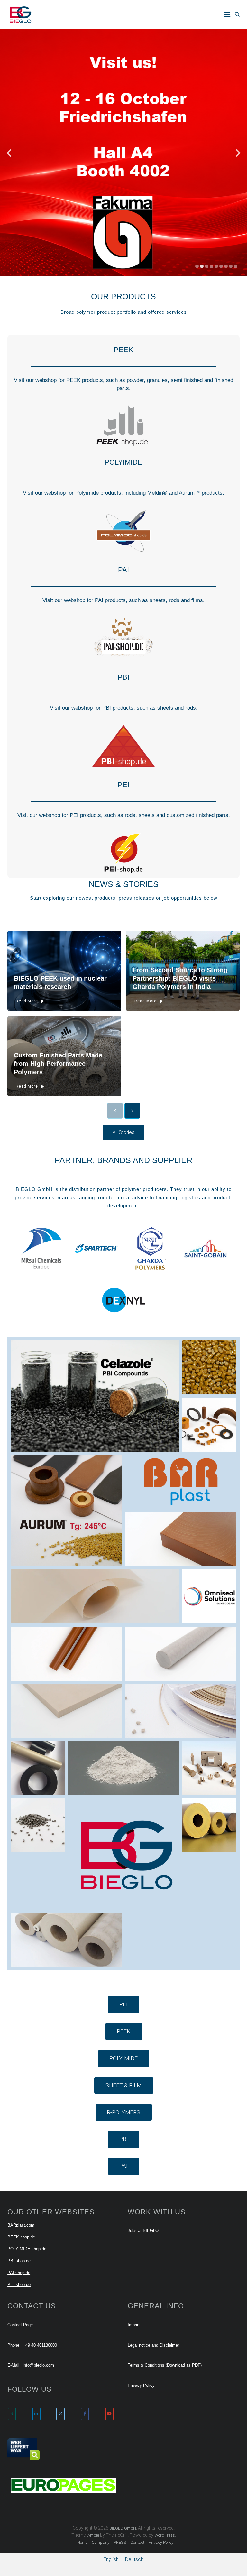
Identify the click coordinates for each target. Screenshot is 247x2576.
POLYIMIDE (123, 462)
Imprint (134, 2325)
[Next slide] (238, 153)
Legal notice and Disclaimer (153, 2345)
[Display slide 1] (197, 266)
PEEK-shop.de (21, 2237)
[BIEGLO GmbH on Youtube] (109, 2414)
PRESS (120, 2542)
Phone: (14, 2345)
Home (82, 2542)
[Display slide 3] (207, 266)
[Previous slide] (9, 153)
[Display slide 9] (236, 266)
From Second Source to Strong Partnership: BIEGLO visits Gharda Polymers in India (180, 978)
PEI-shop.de (19, 2285)
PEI (123, 785)
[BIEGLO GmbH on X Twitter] (60, 2414)
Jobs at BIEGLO (143, 2231)
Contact (137, 2542)
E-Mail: (14, 2365)
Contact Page (20, 2325)
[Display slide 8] (231, 266)
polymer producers (144, 1189)
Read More (27, 1001)
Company (101, 2542)
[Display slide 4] (211, 266)
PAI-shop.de (19, 2273)
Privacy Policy (141, 2385)
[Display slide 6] (221, 266)
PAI (123, 570)
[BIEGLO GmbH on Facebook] (85, 2414)
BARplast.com (21, 2225)
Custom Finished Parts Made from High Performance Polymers (58, 1064)
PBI (123, 677)
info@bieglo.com (38, 2365)
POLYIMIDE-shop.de (27, 2249)
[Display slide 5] (216, 266)
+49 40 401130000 (40, 2345)
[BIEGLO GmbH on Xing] (12, 2414)
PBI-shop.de (19, 2261)
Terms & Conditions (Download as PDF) (165, 2365)
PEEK (123, 350)
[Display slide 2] (202, 266)
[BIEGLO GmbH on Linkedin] (36, 2414)
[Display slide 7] (226, 266)
